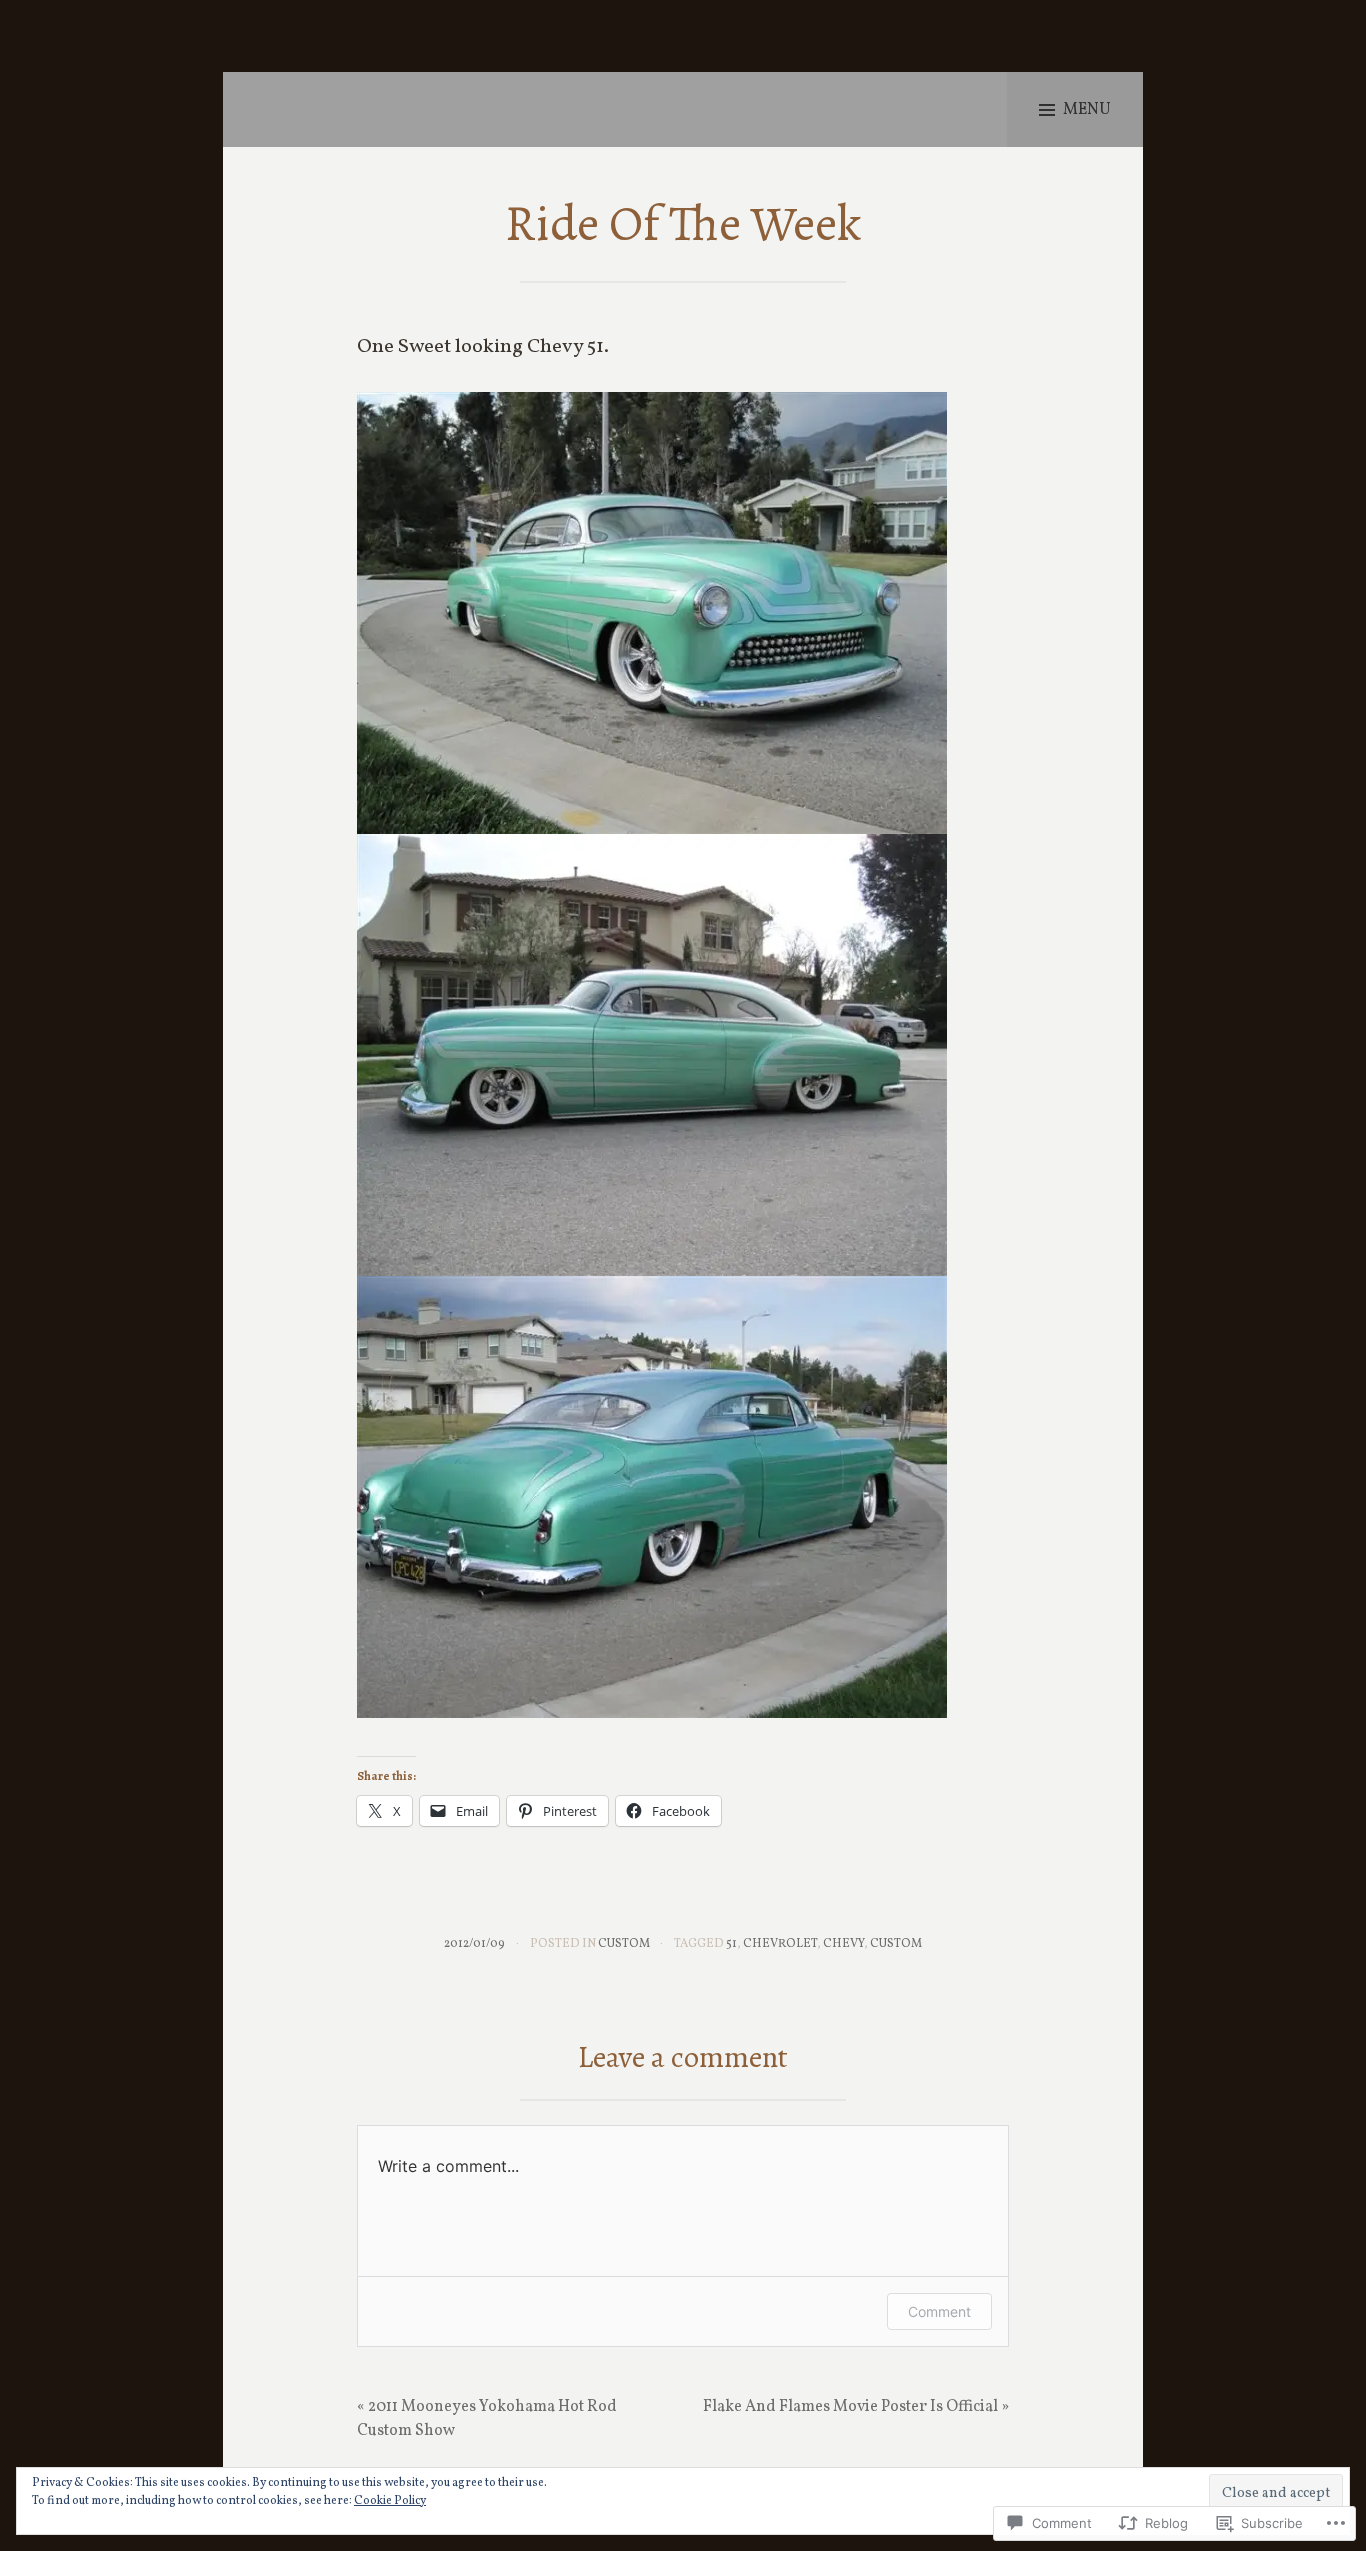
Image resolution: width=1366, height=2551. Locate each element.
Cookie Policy (390, 2501)
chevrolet (780, 1944)
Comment (939, 2311)
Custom (624, 1944)
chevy (843, 1944)
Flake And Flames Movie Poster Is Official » (856, 2407)
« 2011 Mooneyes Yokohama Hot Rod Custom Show (487, 2419)
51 (731, 1944)
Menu (1087, 110)
